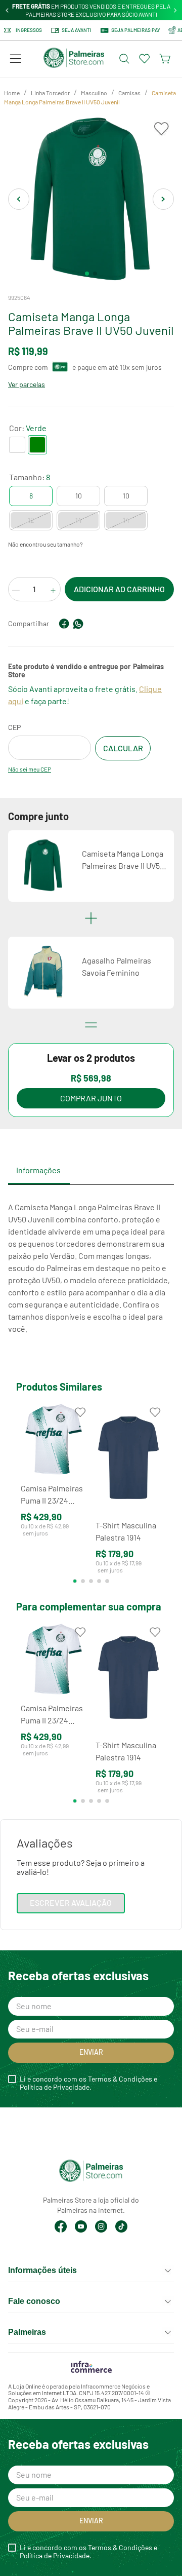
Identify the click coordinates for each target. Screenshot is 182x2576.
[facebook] (64, 624)
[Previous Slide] (7, 10)
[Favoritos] (145, 59)
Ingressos (29, 30)
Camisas (129, 93)
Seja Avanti (77, 30)
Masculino (94, 93)
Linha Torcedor (50, 93)
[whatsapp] (78, 624)
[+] (53, 590)
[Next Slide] (175, 10)
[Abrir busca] (124, 59)
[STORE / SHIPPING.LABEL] (123, 748)
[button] (16, 59)
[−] (16, 590)
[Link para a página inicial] (12, 93)
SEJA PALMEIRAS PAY (136, 30)
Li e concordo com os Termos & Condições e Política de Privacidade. (88, 2083)
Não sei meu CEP (30, 769)
